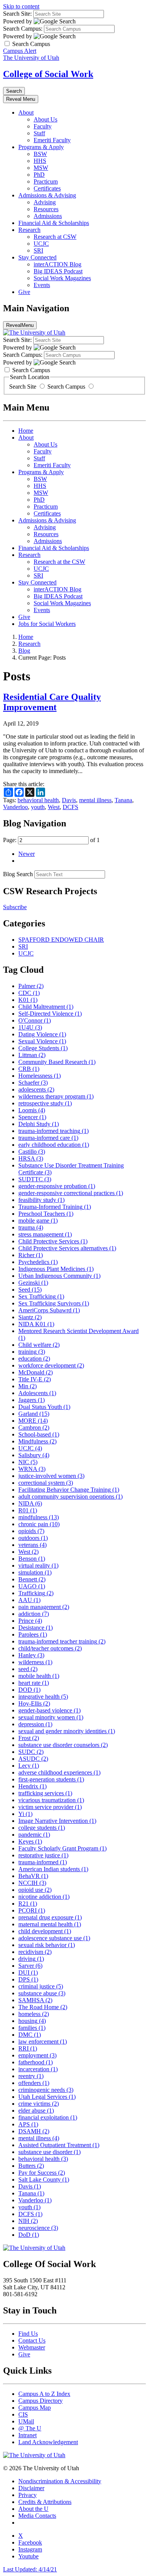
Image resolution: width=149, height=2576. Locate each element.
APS (28, 2124)
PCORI (32, 1910)
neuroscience (38, 2228)
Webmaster (32, 2347)
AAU (29, 1600)
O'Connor (35, 1020)
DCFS (70, 807)
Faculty (43, 126)
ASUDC (33, 1759)
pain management (44, 1607)
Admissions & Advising (47, 195)
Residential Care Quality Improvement (52, 702)
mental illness (95, 800)
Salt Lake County (44, 2180)
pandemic (34, 1835)
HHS (40, 161)
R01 (28, 1510)
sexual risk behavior (47, 1945)
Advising (45, 202)
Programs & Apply (41, 147)
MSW (41, 168)
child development (45, 1931)
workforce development (51, 1365)
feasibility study (41, 1200)
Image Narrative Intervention (57, 1821)
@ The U (30, 2428)
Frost (29, 1738)
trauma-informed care (48, 1138)
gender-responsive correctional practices (71, 1193)
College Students (43, 1048)
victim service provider (50, 1807)
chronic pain (39, 1524)
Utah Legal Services (47, 2097)
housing (32, 2021)
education (34, 1359)
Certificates (47, 188)
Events (42, 285)
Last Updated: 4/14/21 (30, 2569)
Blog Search (18, 874)
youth (38, 807)
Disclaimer (31, 2488)
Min (28, 1386)
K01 (28, 1000)
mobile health (39, 1676)
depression (35, 1724)
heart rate (34, 1683)
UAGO (32, 1586)
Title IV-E (35, 1379)
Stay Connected (37, 257)
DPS (28, 1979)
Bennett (32, 1579)
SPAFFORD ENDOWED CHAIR (61, 940)
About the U (33, 2509)
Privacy (28, 2495)
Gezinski (33, 1283)
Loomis (32, 1110)
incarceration (38, 2069)
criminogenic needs (46, 2090)
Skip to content (21, 6)
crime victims (39, 2104)
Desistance (36, 1628)
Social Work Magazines (62, 278)
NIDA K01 (36, 1324)
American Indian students (53, 1869)
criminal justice (41, 1986)
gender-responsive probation (57, 1186)
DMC (30, 2035)
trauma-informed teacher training (62, 1641)
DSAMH (34, 2131)
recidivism (35, 1952)
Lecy (29, 1766)
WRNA (32, 1469)
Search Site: (17, 14)
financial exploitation (48, 2117)
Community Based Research (57, 1062)
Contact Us (32, 2340)
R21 (28, 1904)
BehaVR (33, 1876)
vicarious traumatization (51, 1800)
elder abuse (36, 2111)
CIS (23, 2414)
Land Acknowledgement (48, 2442)
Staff (39, 133)
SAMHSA (35, 2000)
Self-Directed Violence (50, 1014)
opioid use (35, 1890)
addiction (34, 1614)
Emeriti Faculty (52, 140)
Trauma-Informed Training (55, 1207)
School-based (39, 1434)
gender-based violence (49, 1710)
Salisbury (34, 1455)
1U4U (30, 1027)
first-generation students (51, 1779)
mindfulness (39, 1517)
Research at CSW (55, 237)
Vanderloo (15, 807)
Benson (32, 1559)
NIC (28, 1462)
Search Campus (66, 387)
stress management (45, 1234)
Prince (30, 1621)
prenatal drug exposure (50, 1917)
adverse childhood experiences (59, 1772)
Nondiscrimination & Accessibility (60, 2481)
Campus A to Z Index (44, 2394)
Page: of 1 (51, 840)
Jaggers (32, 1400)
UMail (26, 2421)
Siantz (30, 1317)
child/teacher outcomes (50, 1648)
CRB (29, 1069)
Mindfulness (37, 1441)
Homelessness (40, 1076)
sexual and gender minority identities (67, 1731)
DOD (29, 1690)
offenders (34, 2083)
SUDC (31, 1752)
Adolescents (37, 1393)
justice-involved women (51, 1476)
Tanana (123, 800)
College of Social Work (48, 74)
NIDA (30, 1503)
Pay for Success (42, 2173)
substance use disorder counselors (63, 1745)
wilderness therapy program (56, 1096)
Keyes (30, 1841)
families (32, 2028)
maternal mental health (50, 1924)
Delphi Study (39, 1124)
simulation (35, 1572)
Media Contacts (37, 2516)
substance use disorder (49, 2152)
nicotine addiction (44, 1897)
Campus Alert (20, 51)
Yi (25, 1814)
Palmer (31, 986)
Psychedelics (38, 1262)
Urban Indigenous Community (59, 1276)
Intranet (28, 2435)
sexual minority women (51, 1717)
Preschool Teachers (46, 1214)
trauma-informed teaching (53, 1131)
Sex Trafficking (41, 1296)
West (54, 807)
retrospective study (45, 1103)
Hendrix (32, 1786)
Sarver (30, 1966)
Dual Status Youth (44, 1407)
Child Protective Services (53, 1241)
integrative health (43, 1697)
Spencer (32, 1117)
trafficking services (45, 1793)
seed (28, 1669)
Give (24, 292)
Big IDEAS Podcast (58, 271)
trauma (31, 1227)
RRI (28, 2048)
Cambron (34, 1428)
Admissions (48, 216)
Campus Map (35, 2408)
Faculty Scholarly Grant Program (62, 1848)
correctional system (46, 1483)
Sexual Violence (42, 1041)
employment (37, 2055)
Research (29, 230)
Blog (24, 651)
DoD (29, 2235)
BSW (40, 154)
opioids (31, 1531)
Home (26, 431)
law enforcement (43, 2042)
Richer (31, 1255)
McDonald (36, 1372)
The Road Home (43, 2007)
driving (31, 1959)
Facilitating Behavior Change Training (69, 1490)
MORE (33, 1421)
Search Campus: (23, 29)
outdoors (33, 1538)
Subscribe (15, 907)
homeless (34, 2014)
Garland (34, 1414)
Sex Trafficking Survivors (54, 1303)
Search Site (23, 387)
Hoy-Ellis (34, 1703)
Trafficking (36, 1593)
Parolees (33, 1634)
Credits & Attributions (45, 2502)
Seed (30, 1290)
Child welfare (39, 1345)
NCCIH (32, 1883)
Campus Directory (40, 2401)
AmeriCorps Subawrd (49, 1310)
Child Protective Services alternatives (67, 1248)
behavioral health (38, 800)
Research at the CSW (59, 562)
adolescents (36, 1089)
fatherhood (36, 2062)
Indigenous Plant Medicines (56, 1269)
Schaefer (33, 1083)
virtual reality (38, 1565)
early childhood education (54, 1145)
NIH (28, 2221)
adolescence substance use (54, 1938)
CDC (29, 993)
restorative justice (43, 1855)
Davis (69, 800)
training (32, 1352)
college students (42, 1828)
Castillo (32, 1152)
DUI (28, 1973)
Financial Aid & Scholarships (54, 223)
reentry (31, 2076)
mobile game (38, 1221)
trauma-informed (43, 1862)
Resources (46, 209)
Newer (27, 854)
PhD (39, 175)
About (26, 112)
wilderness (35, 1662)
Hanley (31, 1655)
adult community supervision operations (70, 1497)
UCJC (41, 244)
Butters (31, 2166)
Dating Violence (42, 1034)
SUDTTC (35, 1179)
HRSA (31, 1158)
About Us (45, 119)
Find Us (28, 2334)
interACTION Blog (57, 264)
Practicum (46, 181)
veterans (32, 1545)
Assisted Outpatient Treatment (59, 2145)
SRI (38, 250)
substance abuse (42, 1993)
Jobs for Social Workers (47, 624)
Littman (32, 1055)
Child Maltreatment (46, 1007)
